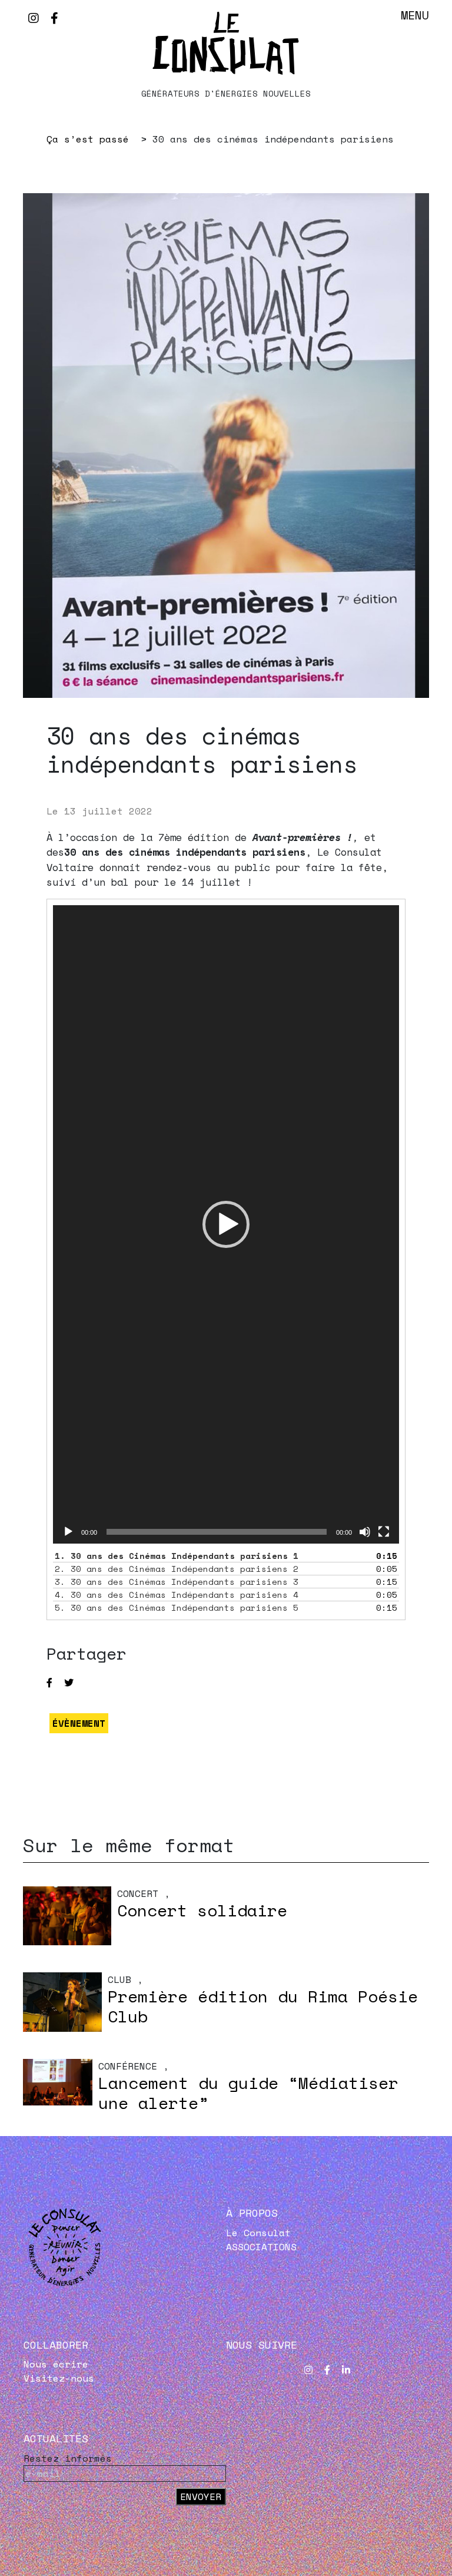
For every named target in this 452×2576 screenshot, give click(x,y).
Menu (415, 15)
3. (177, 1582)
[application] (226, 1225)
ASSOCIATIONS (261, 2247)
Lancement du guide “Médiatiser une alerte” (248, 2093)
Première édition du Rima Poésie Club (263, 2006)
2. (177, 1569)
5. (177, 1607)
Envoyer (201, 2496)
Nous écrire (56, 2364)
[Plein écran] (384, 1532)
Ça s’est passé (88, 139)
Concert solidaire (202, 1910)
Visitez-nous (59, 2378)
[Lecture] (68, 1532)
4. (177, 1595)
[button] (226, 1224)
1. (177, 1556)
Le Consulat (258, 2233)
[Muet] (365, 1532)
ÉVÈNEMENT (79, 1723)
